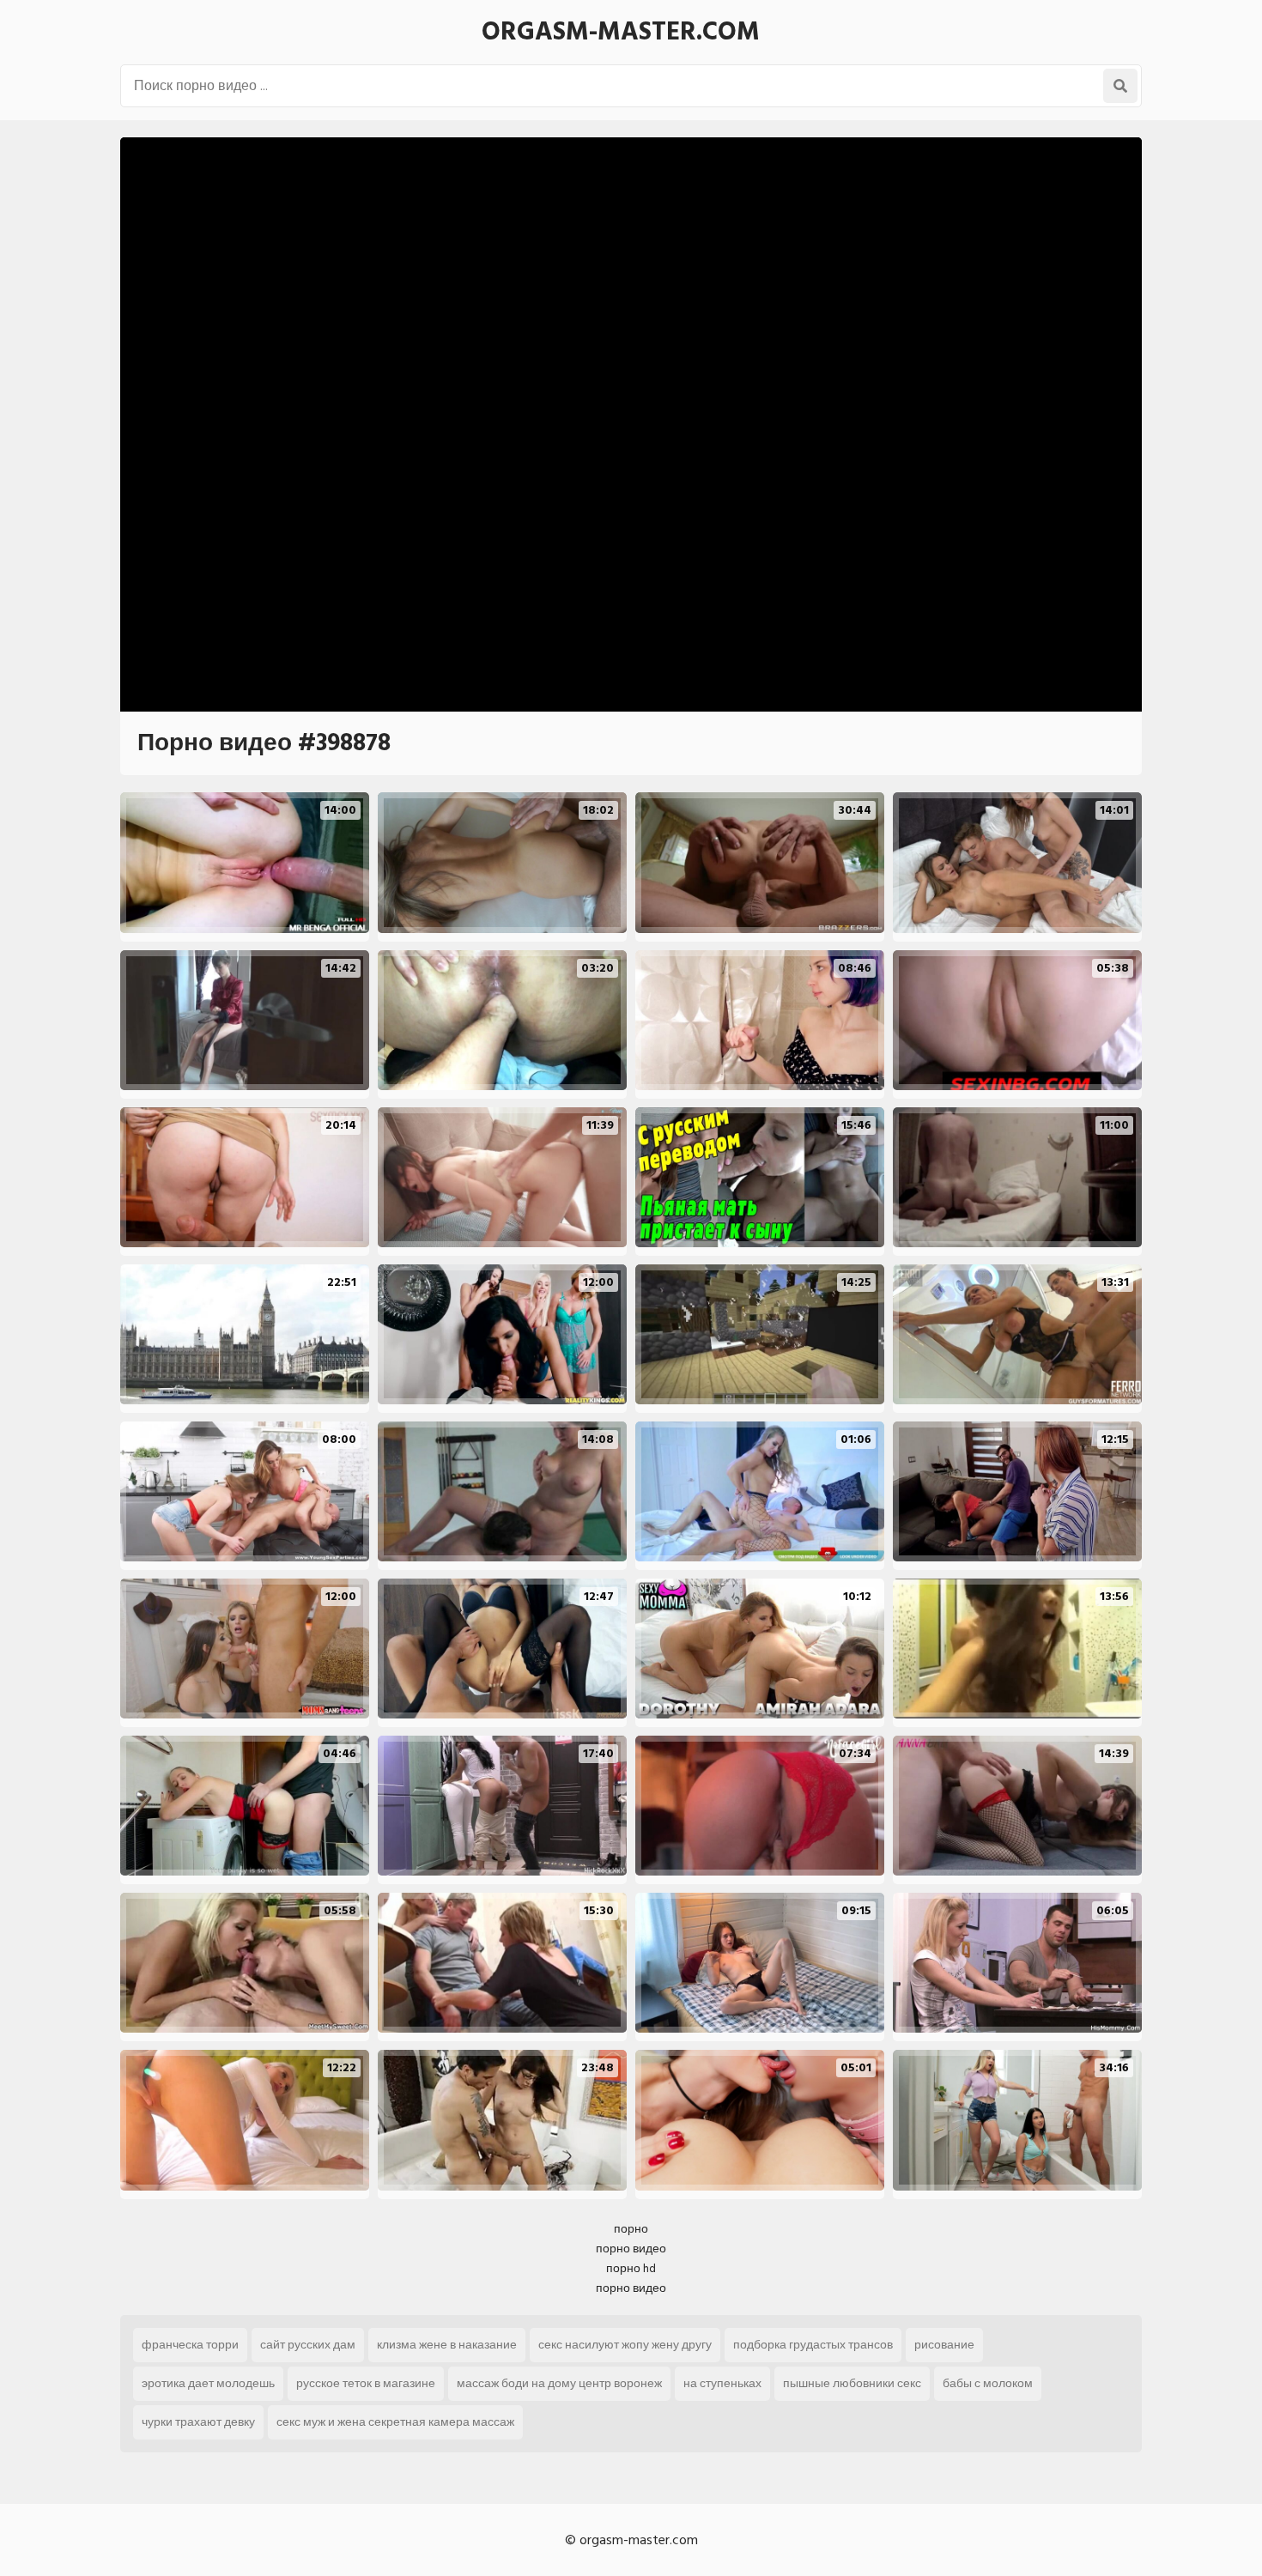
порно (631, 2229)
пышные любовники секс (852, 2383)
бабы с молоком (988, 2383)
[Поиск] (1120, 86)
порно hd (631, 2268)
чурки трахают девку (198, 2422)
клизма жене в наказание (447, 2345)
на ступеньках (722, 2383)
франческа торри (190, 2345)
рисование (944, 2345)
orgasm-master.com (621, 32)
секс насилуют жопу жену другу (625, 2345)
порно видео (631, 2249)
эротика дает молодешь (208, 2383)
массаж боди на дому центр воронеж (559, 2383)
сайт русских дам (308, 2345)
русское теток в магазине (366, 2383)
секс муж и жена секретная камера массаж (395, 2422)
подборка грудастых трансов (813, 2345)
